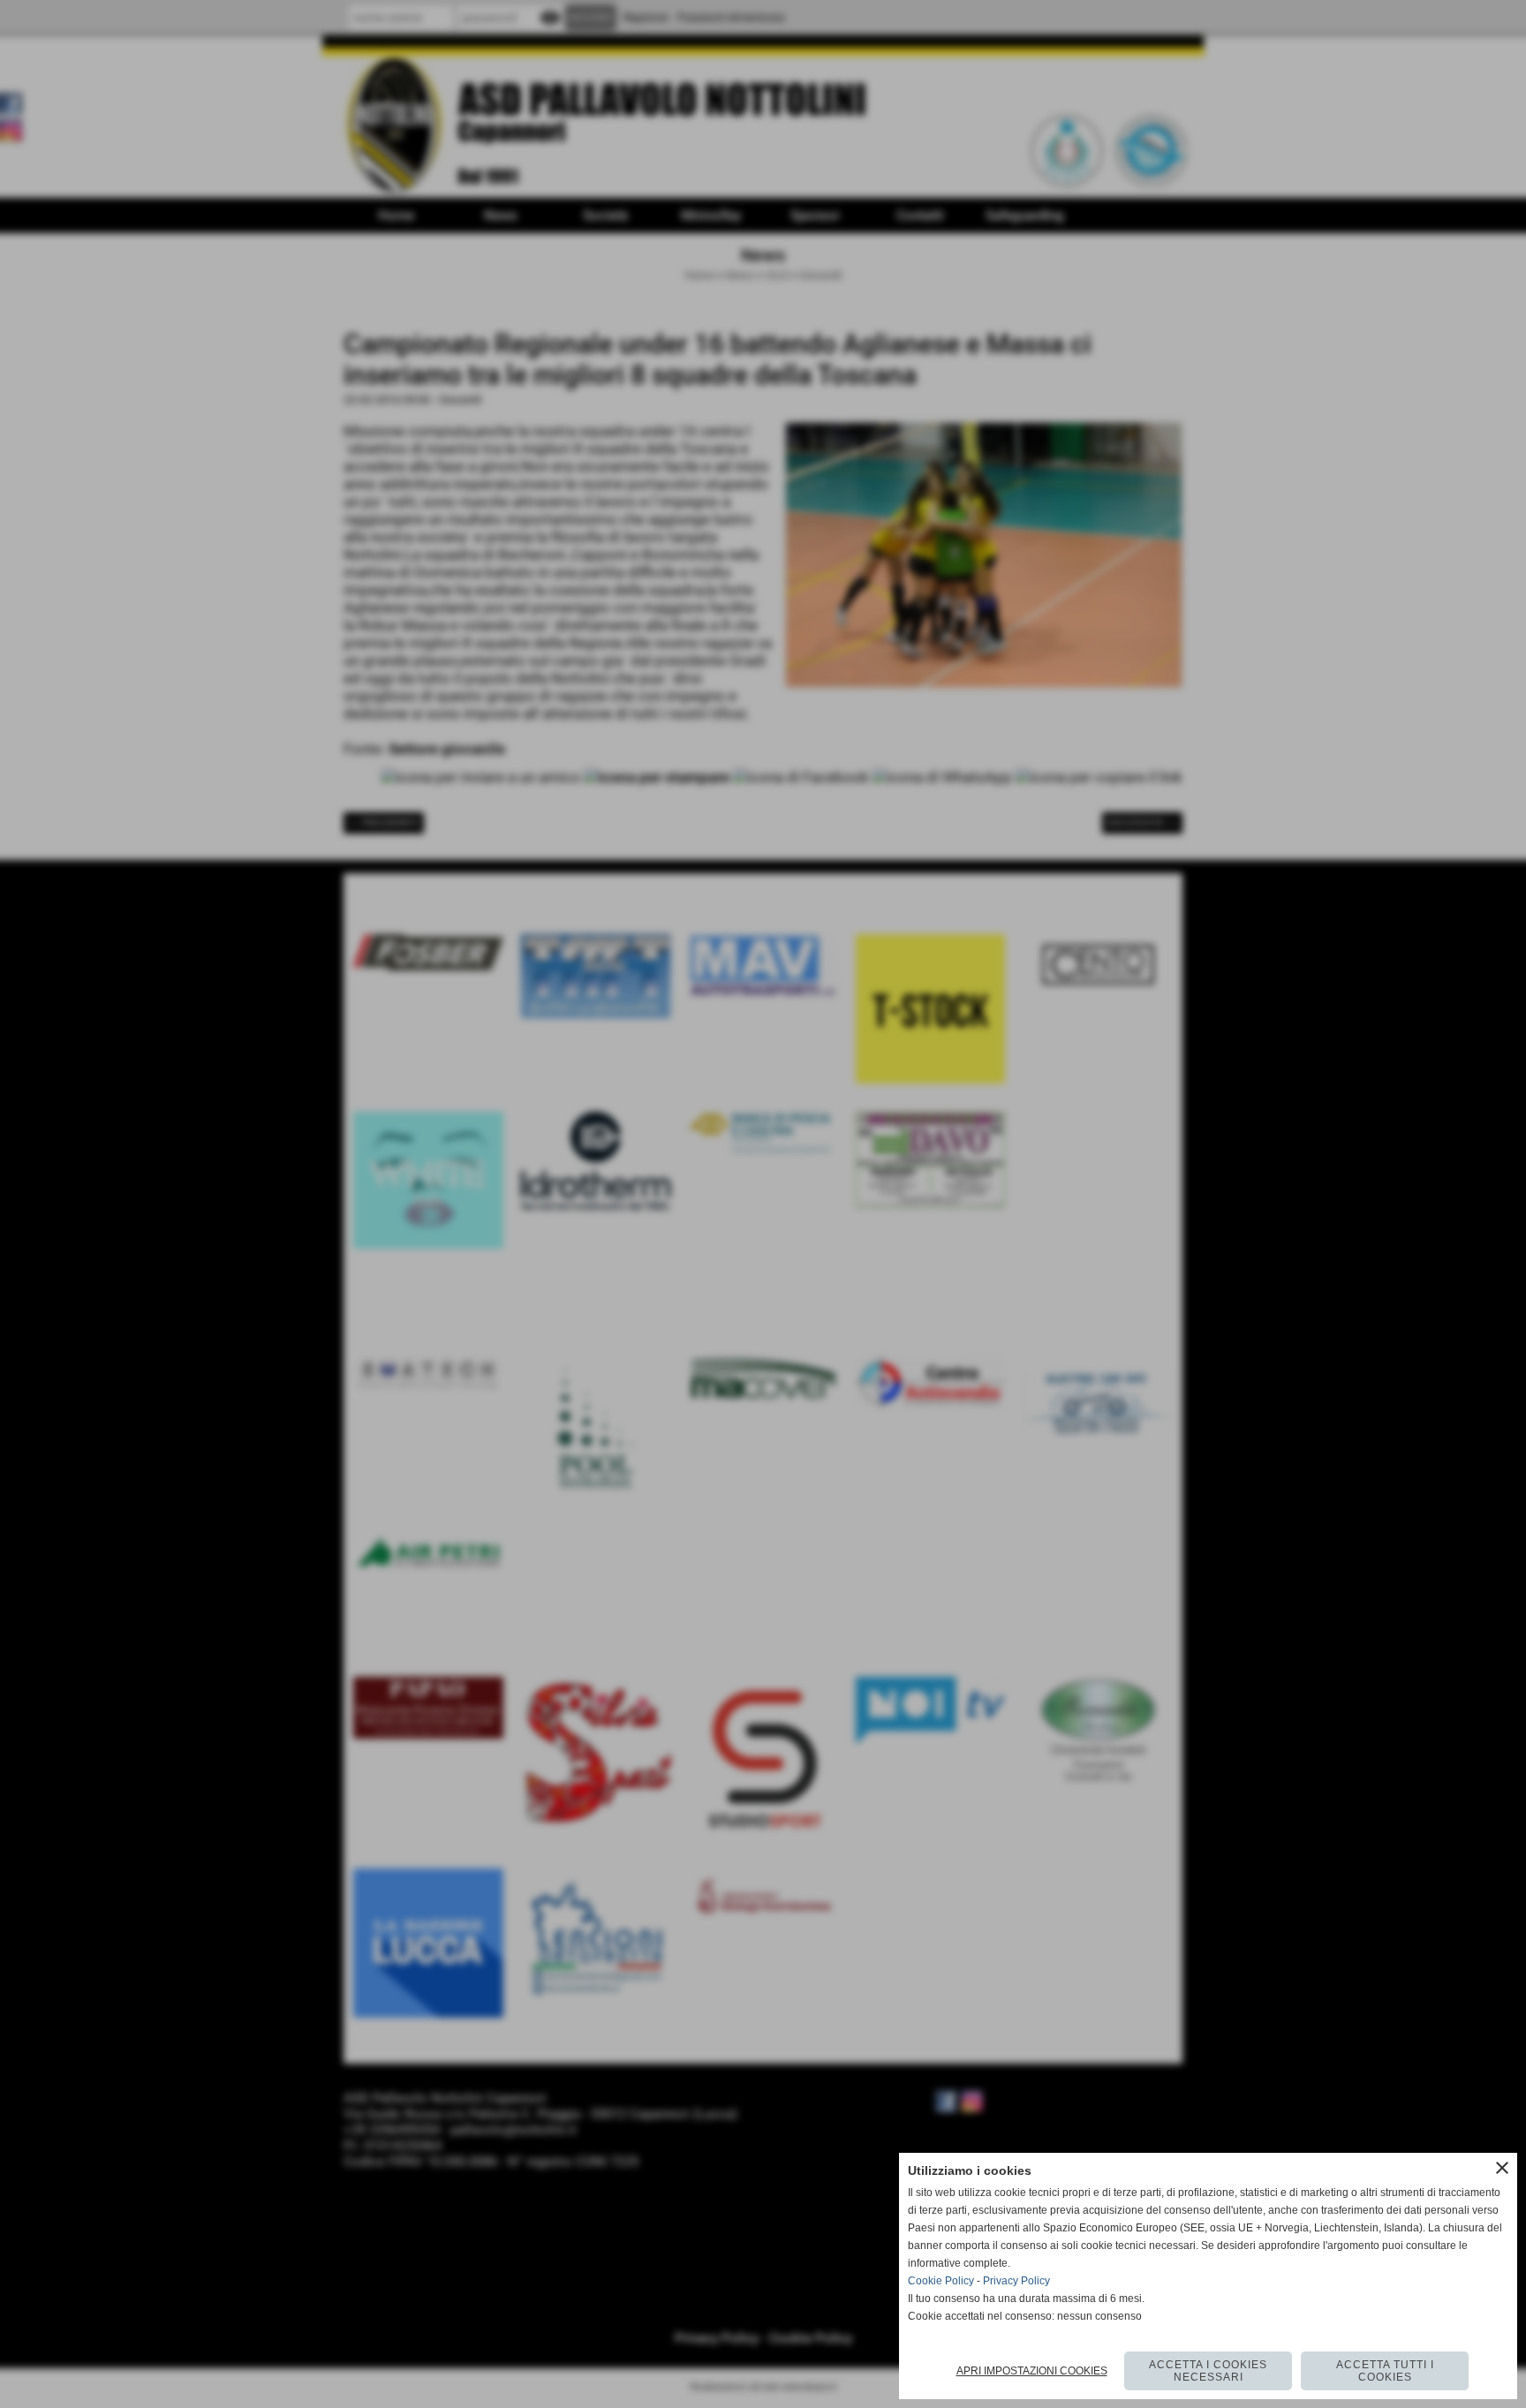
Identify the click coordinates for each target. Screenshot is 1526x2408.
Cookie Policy (941, 2281)
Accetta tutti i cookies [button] (1385, 2371)
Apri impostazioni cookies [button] (1032, 2371)
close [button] (1502, 2168)
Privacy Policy (1016, 2281)
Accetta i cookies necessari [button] (1208, 2371)
